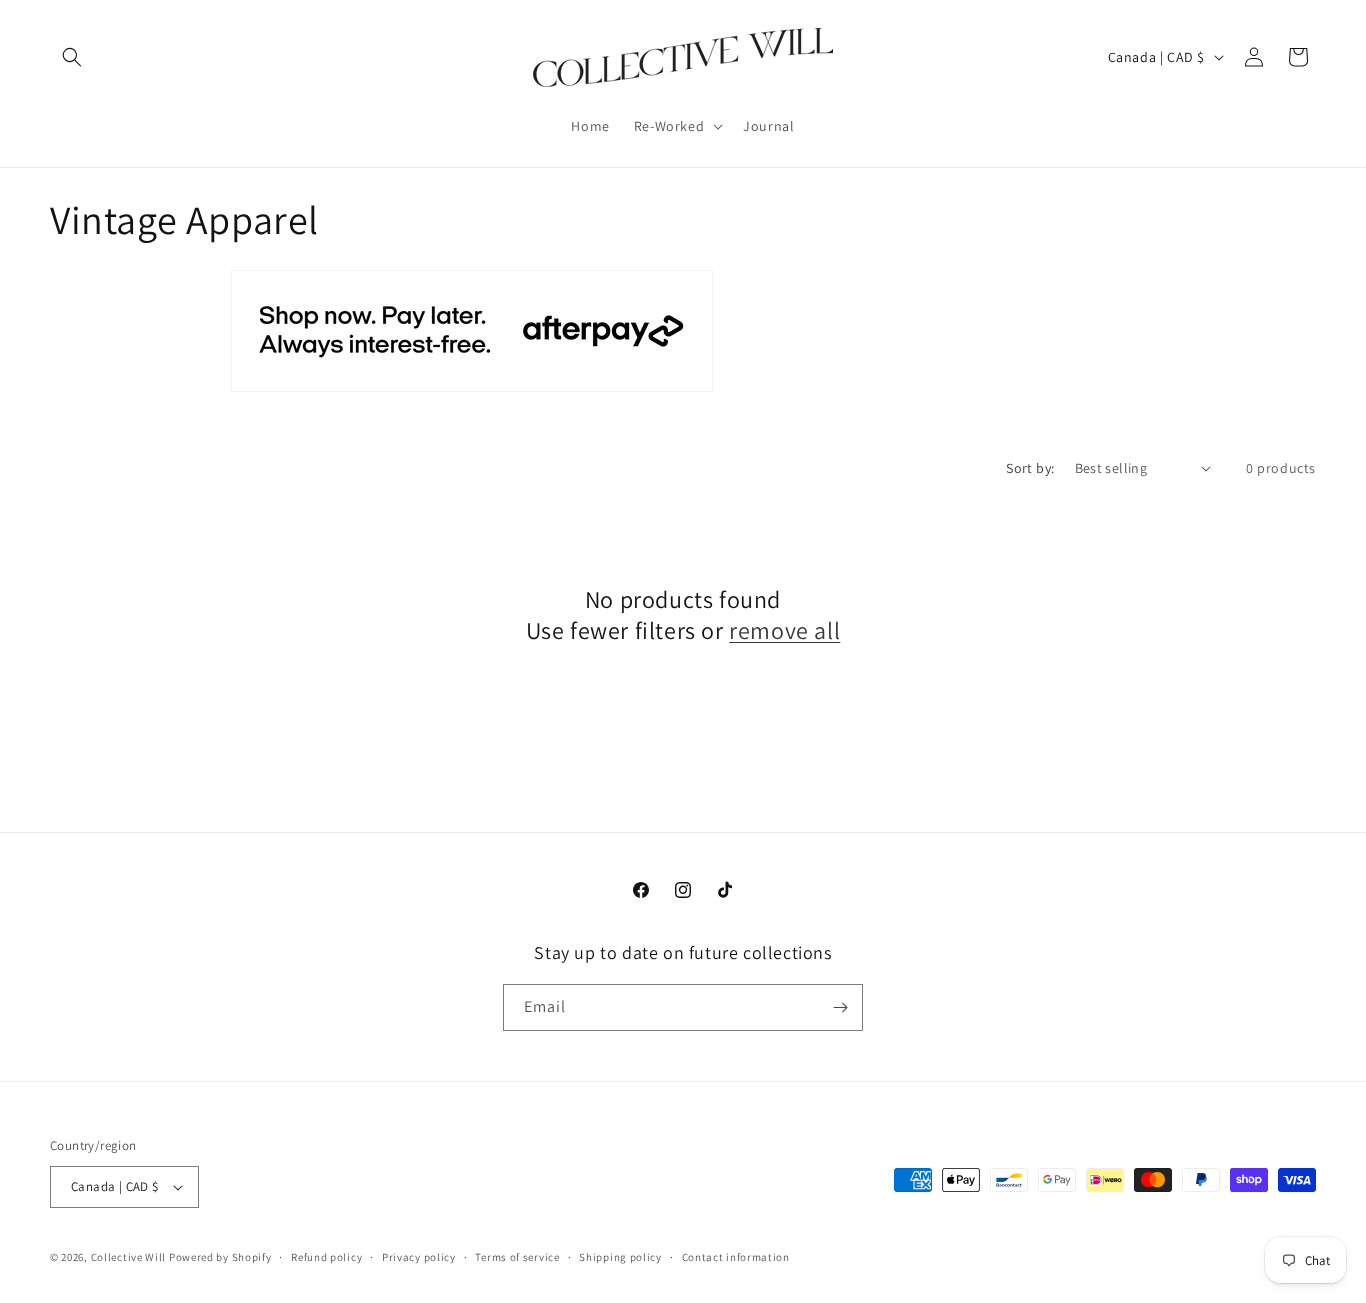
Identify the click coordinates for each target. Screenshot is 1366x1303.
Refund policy (326, 1257)
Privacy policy (419, 1257)
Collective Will (129, 1257)
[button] (72, 57)
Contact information (736, 1257)
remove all (784, 630)
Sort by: (1030, 468)
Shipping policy (620, 1257)
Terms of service (517, 1257)
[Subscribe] (840, 1007)
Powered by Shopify (220, 1257)
